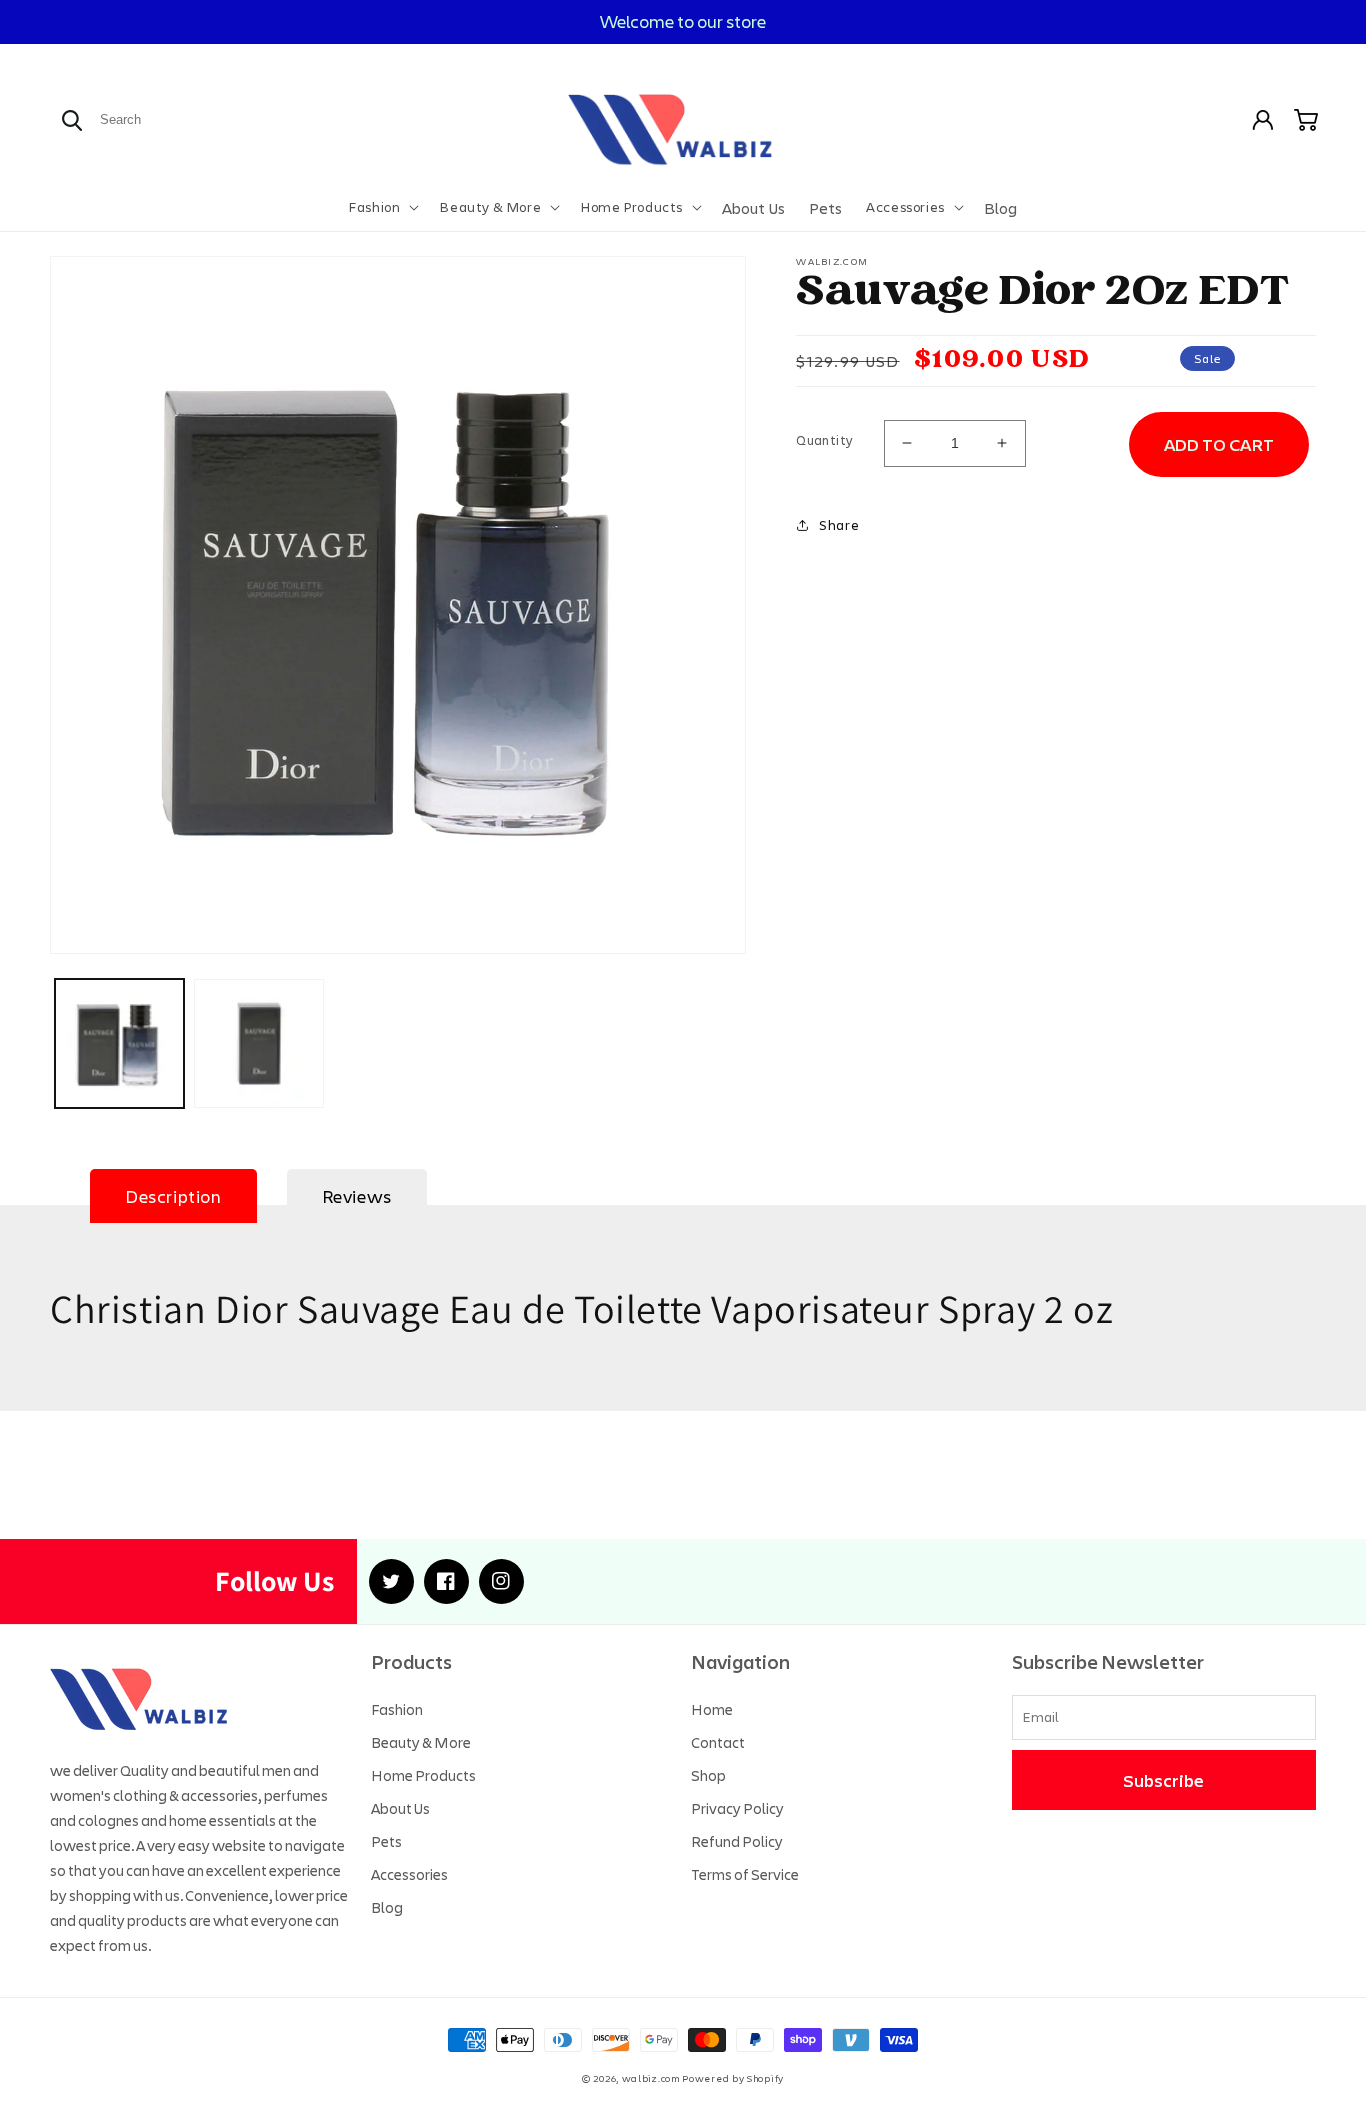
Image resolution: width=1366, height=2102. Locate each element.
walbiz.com (651, 2078)
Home (712, 1709)
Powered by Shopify (733, 2078)
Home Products (423, 1775)
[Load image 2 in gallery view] (258, 1043)
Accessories (409, 1874)
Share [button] (839, 524)
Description (173, 1196)
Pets (386, 1841)
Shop (708, 1775)
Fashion (397, 1709)
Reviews (357, 1196)
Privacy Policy (737, 1808)
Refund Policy (737, 1841)
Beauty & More (421, 1742)
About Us (400, 1808)
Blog (387, 1907)
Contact (718, 1742)
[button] (382, 207)
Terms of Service (745, 1874)
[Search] (72, 120)
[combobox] (168, 119)
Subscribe (1163, 1780)
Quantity (824, 440)
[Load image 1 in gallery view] (119, 1043)
